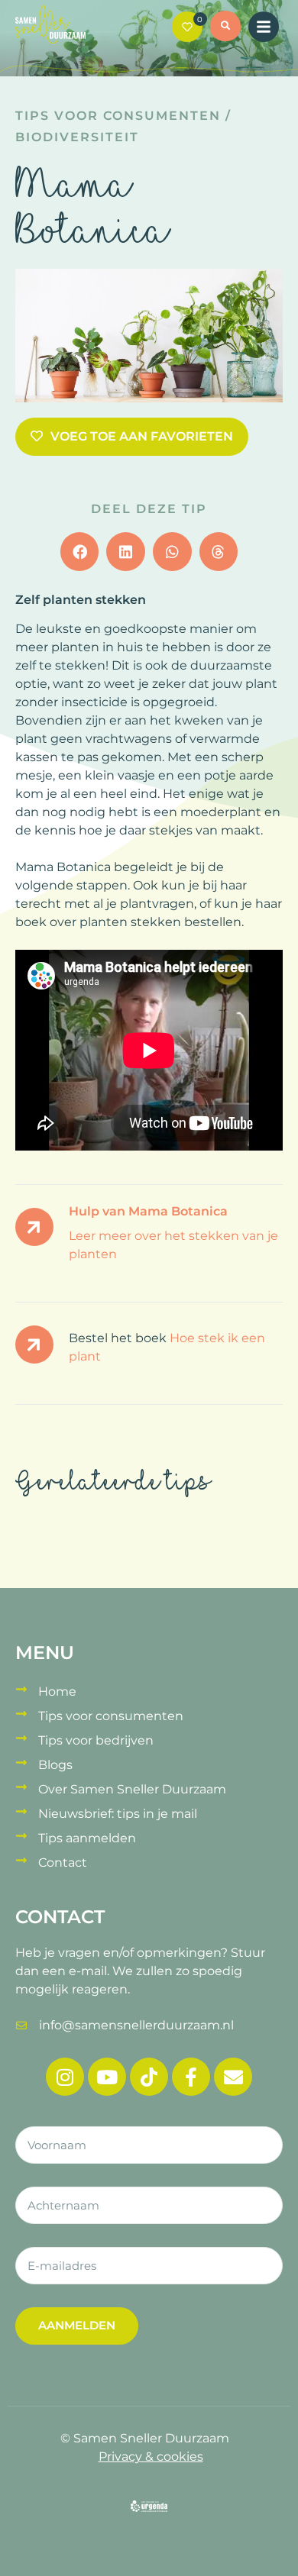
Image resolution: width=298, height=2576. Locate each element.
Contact (63, 1863)
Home (57, 1692)
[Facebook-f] (191, 2077)
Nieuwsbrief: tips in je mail (118, 1814)
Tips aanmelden (87, 1838)
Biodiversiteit (77, 137)
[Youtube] (107, 2077)
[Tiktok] (149, 2077)
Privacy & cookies (151, 2457)
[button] (225, 28)
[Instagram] (65, 2077)
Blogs (55, 1765)
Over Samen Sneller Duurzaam (132, 1789)
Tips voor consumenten (118, 116)
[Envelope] (233, 2077)
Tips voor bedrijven (96, 1740)
